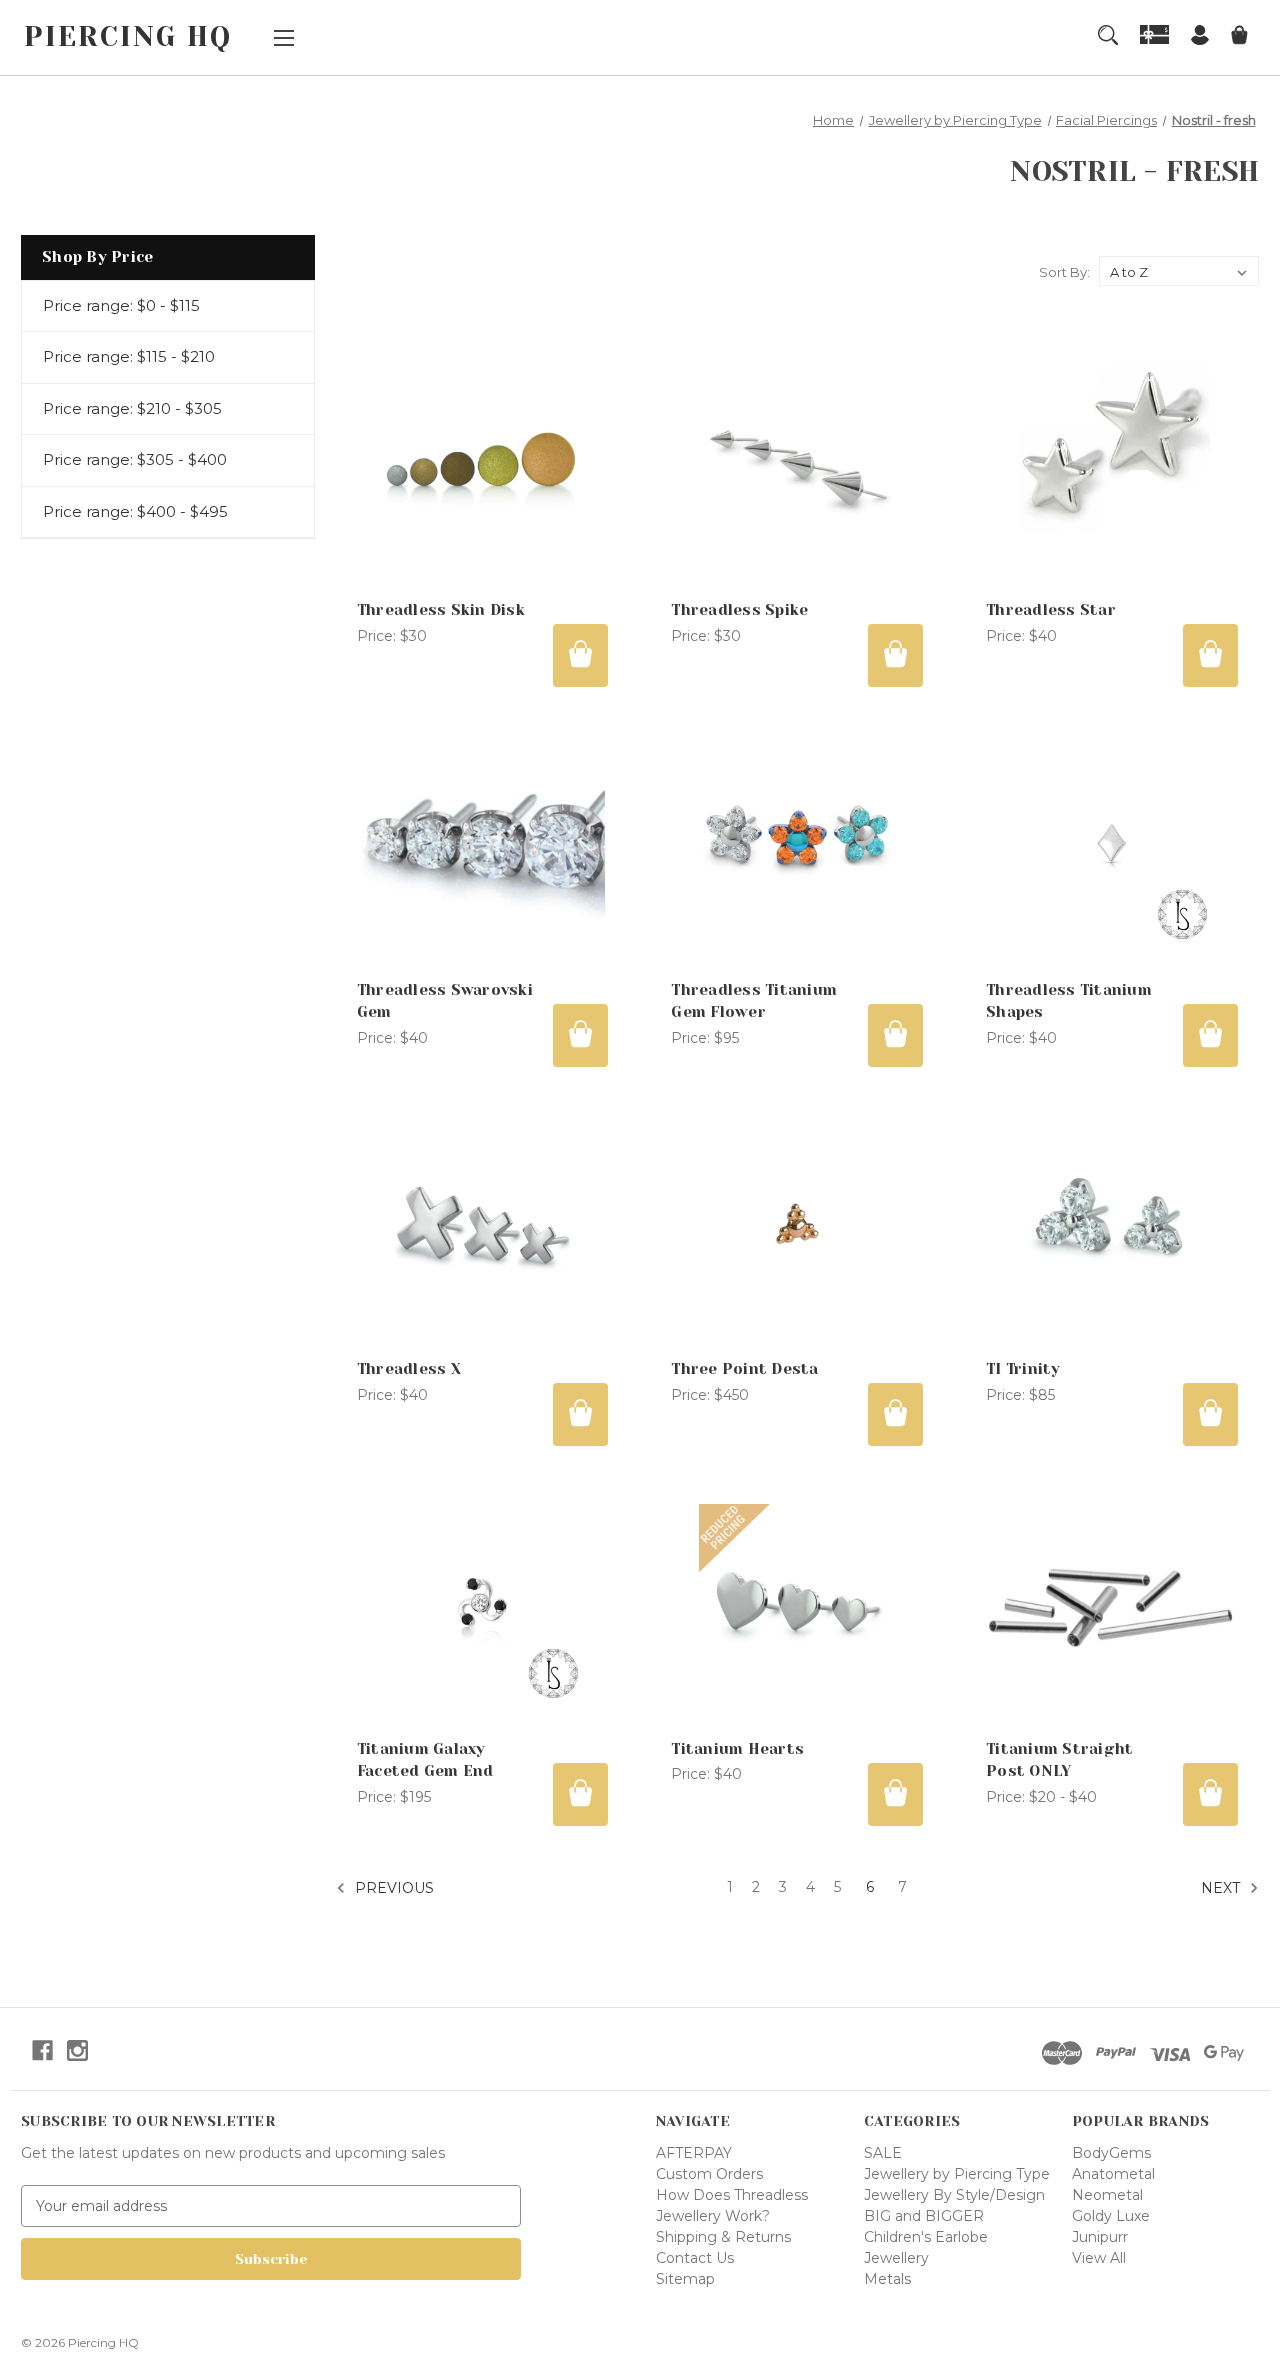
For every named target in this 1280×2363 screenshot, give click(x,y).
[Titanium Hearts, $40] (797, 1602)
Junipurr (1100, 2237)
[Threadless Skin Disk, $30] (483, 463)
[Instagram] (77, 2050)
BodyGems (1111, 2153)
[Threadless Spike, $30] (797, 463)
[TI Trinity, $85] (1112, 1223)
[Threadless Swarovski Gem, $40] (483, 843)
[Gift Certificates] (1155, 34)
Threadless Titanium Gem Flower (754, 1001)
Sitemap (685, 2279)
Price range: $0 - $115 (121, 305)
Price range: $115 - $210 (129, 356)
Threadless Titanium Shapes (1069, 1001)
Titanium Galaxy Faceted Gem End (425, 1760)
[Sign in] (1200, 37)
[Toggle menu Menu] (283, 37)
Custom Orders (709, 2174)
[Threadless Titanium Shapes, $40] (1112, 843)
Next (1222, 1887)
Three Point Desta (744, 1369)
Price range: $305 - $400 (135, 459)
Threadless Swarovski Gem (445, 1001)
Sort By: (1064, 272)
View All (1099, 2258)
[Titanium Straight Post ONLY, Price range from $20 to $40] (1112, 1602)
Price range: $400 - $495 (135, 511)
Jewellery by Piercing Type (957, 2174)
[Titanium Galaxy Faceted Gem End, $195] (483, 1602)
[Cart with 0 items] (1239, 37)
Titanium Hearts (737, 1749)
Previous (392, 1887)
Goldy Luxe (1111, 2216)
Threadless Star (1051, 610)
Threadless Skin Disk (441, 610)
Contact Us (695, 2258)
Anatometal (1113, 2174)
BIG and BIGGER (924, 2216)
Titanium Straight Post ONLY (1059, 1760)
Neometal (1107, 2195)
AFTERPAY (694, 2153)
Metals (887, 2279)
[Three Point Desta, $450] (797, 1223)
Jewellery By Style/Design (954, 2195)
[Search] (1108, 35)
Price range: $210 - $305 (132, 408)
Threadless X (409, 1369)
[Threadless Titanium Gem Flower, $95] (797, 843)
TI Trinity (1023, 1369)
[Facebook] (42, 2050)
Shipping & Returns (723, 2237)
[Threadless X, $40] (483, 1223)
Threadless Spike (739, 610)
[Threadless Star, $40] (1112, 463)
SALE (883, 2153)
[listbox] (1179, 271)
